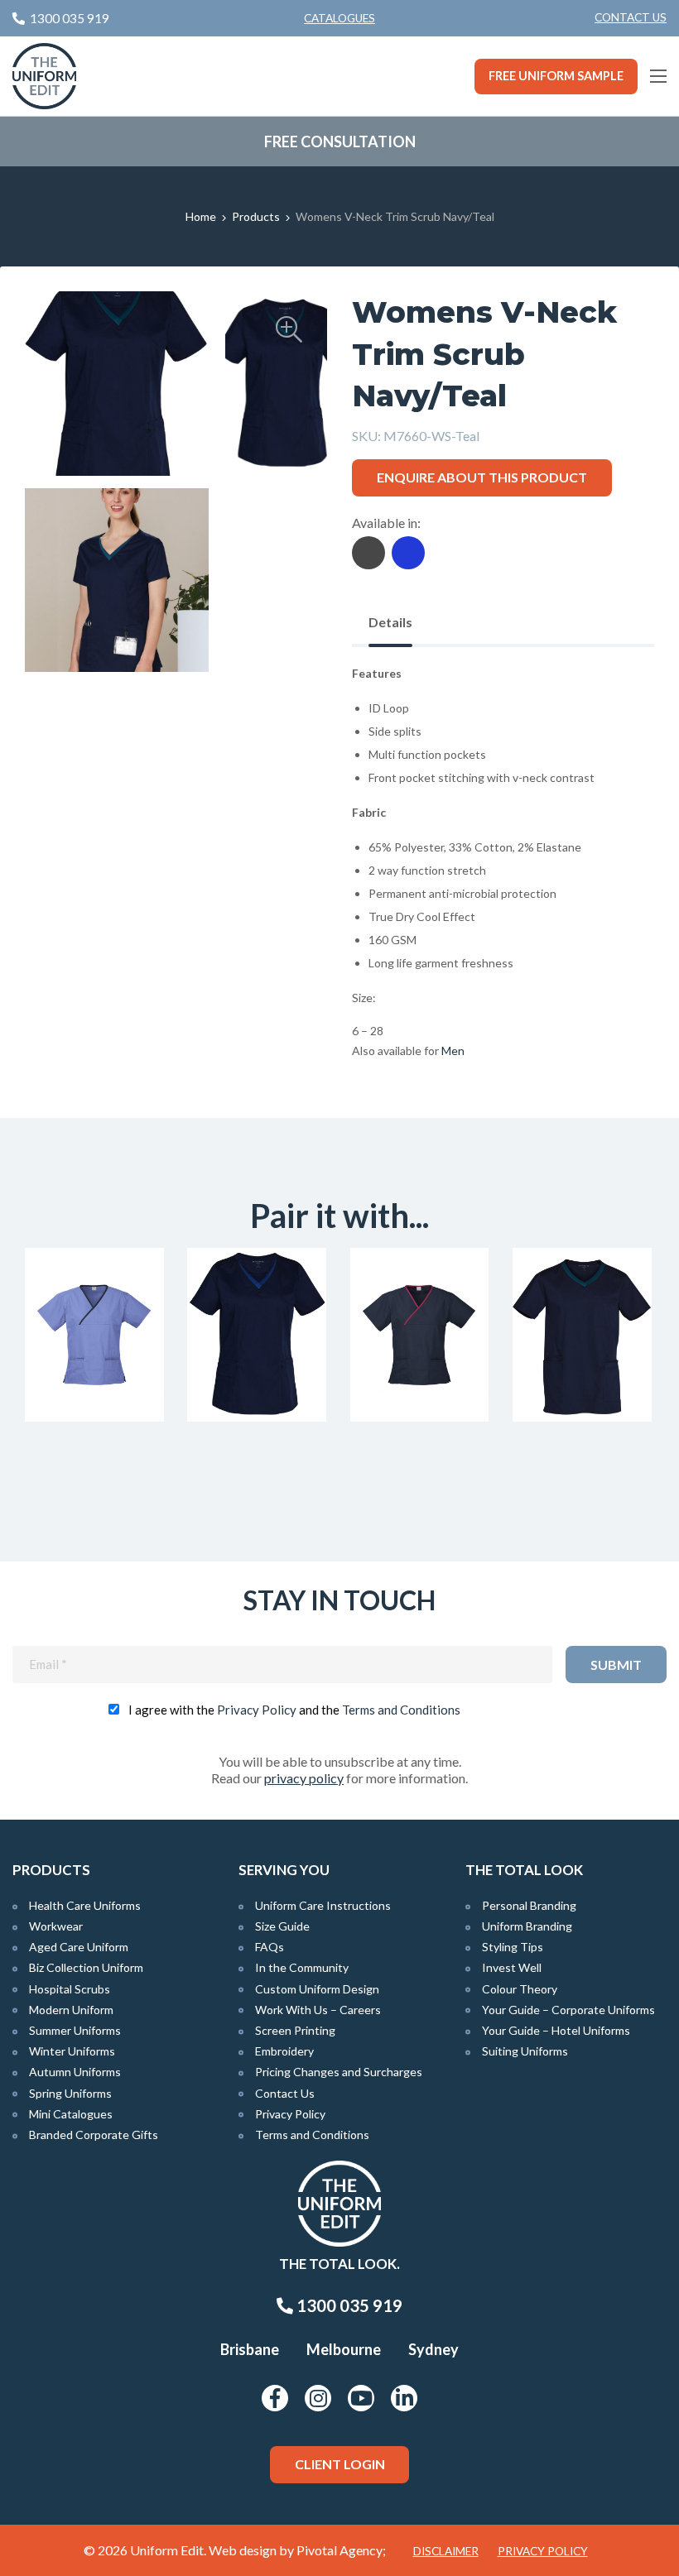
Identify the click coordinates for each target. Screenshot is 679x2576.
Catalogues (339, 18)
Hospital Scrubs (70, 1989)
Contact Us (631, 17)
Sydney (433, 2349)
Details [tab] (390, 622)
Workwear (56, 1926)
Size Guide (282, 1926)
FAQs (270, 1947)
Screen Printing (295, 2030)
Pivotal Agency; (341, 2550)
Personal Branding (529, 1905)
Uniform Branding (527, 1926)
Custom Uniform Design (317, 1989)
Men (453, 1051)
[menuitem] (631, 18)
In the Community (302, 1967)
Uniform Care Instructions (323, 1905)
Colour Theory (520, 1989)
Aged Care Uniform (79, 1947)
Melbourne (344, 2349)
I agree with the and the (294, 1710)
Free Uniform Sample (556, 76)
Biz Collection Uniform (86, 1967)
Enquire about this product (482, 477)
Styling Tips (513, 1947)
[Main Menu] (658, 76)
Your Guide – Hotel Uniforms (556, 2030)
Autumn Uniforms (75, 2072)
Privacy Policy (257, 1710)
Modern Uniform (71, 2010)
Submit (616, 1665)
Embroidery (284, 2051)
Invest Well (512, 1967)
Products (256, 216)
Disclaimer (446, 2551)
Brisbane (250, 2349)
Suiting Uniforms (525, 2051)
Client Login (340, 2464)
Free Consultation (340, 142)
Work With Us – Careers (318, 2010)
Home (201, 216)
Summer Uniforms (75, 2030)
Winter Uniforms (72, 2051)
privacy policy (304, 1778)
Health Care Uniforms (85, 1905)
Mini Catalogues (71, 2114)
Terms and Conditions (401, 1710)
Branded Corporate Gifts (94, 2135)
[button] (289, 329)
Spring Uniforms (70, 2093)
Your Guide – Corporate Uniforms (568, 2010)
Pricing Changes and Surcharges (339, 2072)
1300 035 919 (348, 2305)
